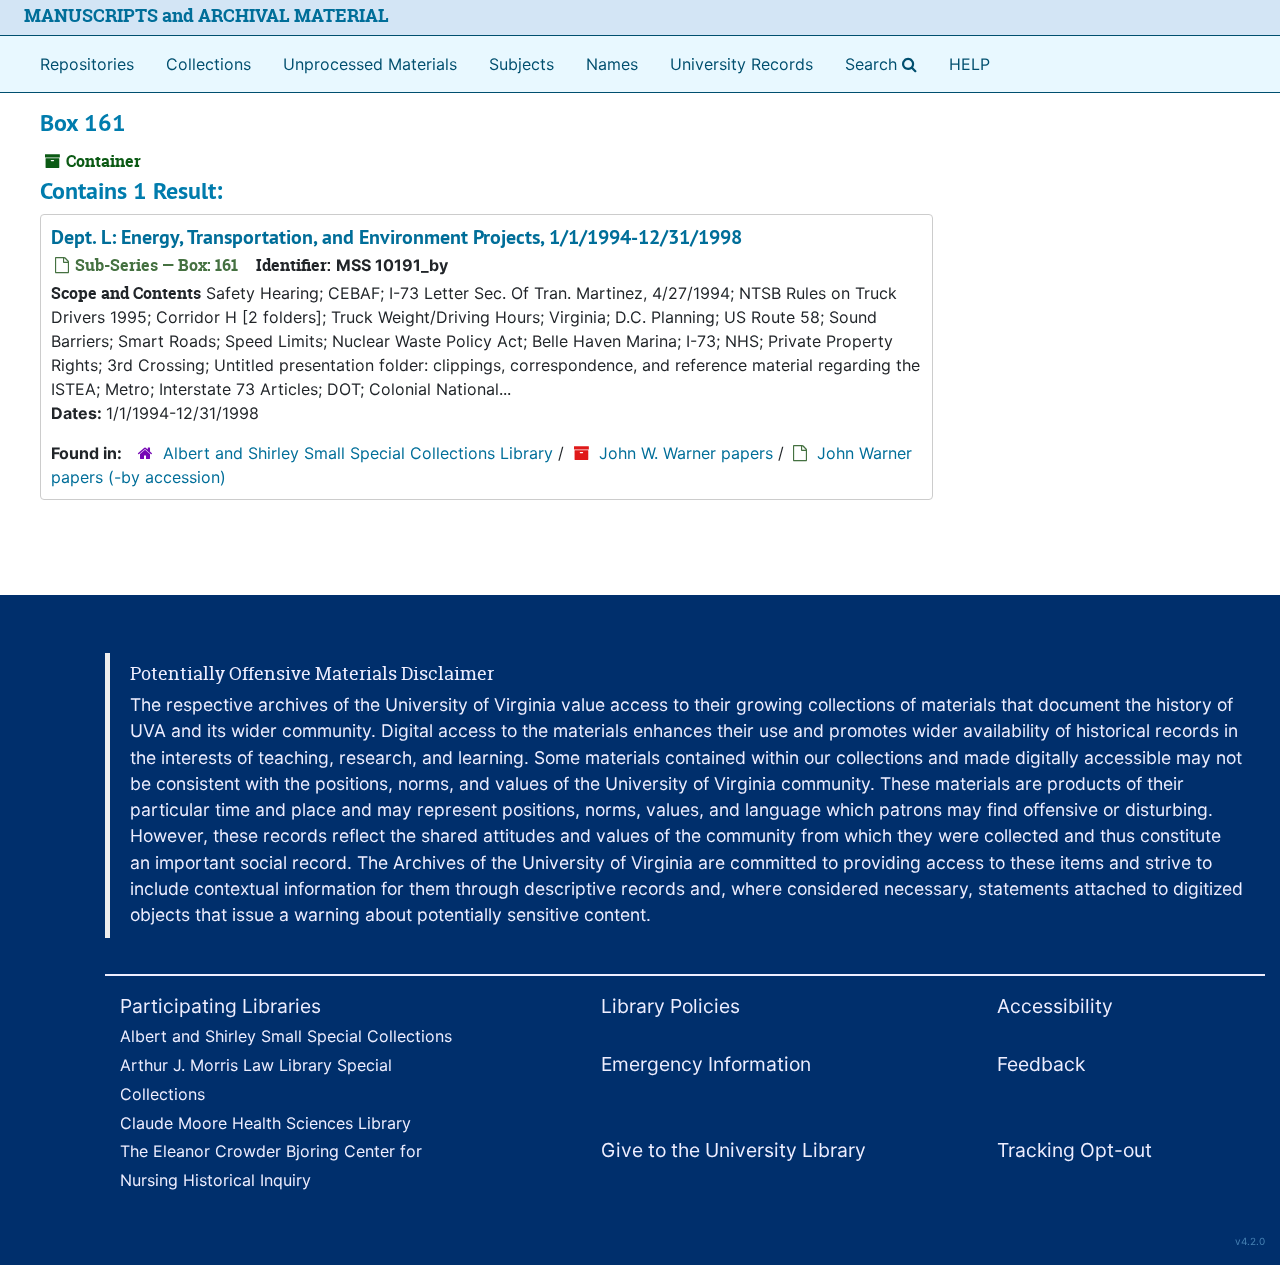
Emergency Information (706, 1064)
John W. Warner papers (686, 453)
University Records (741, 64)
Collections (208, 64)
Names (612, 64)
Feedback (1041, 1064)
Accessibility (1055, 1006)
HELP (969, 64)
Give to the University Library (733, 1150)
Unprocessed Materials (370, 64)
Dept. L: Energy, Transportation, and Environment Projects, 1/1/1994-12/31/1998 (396, 237)
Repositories (87, 64)
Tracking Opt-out (1074, 1150)
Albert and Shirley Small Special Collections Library (358, 453)
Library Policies (670, 1006)
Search (885, 63)
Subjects (521, 64)
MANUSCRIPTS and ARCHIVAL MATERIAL (206, 15)
